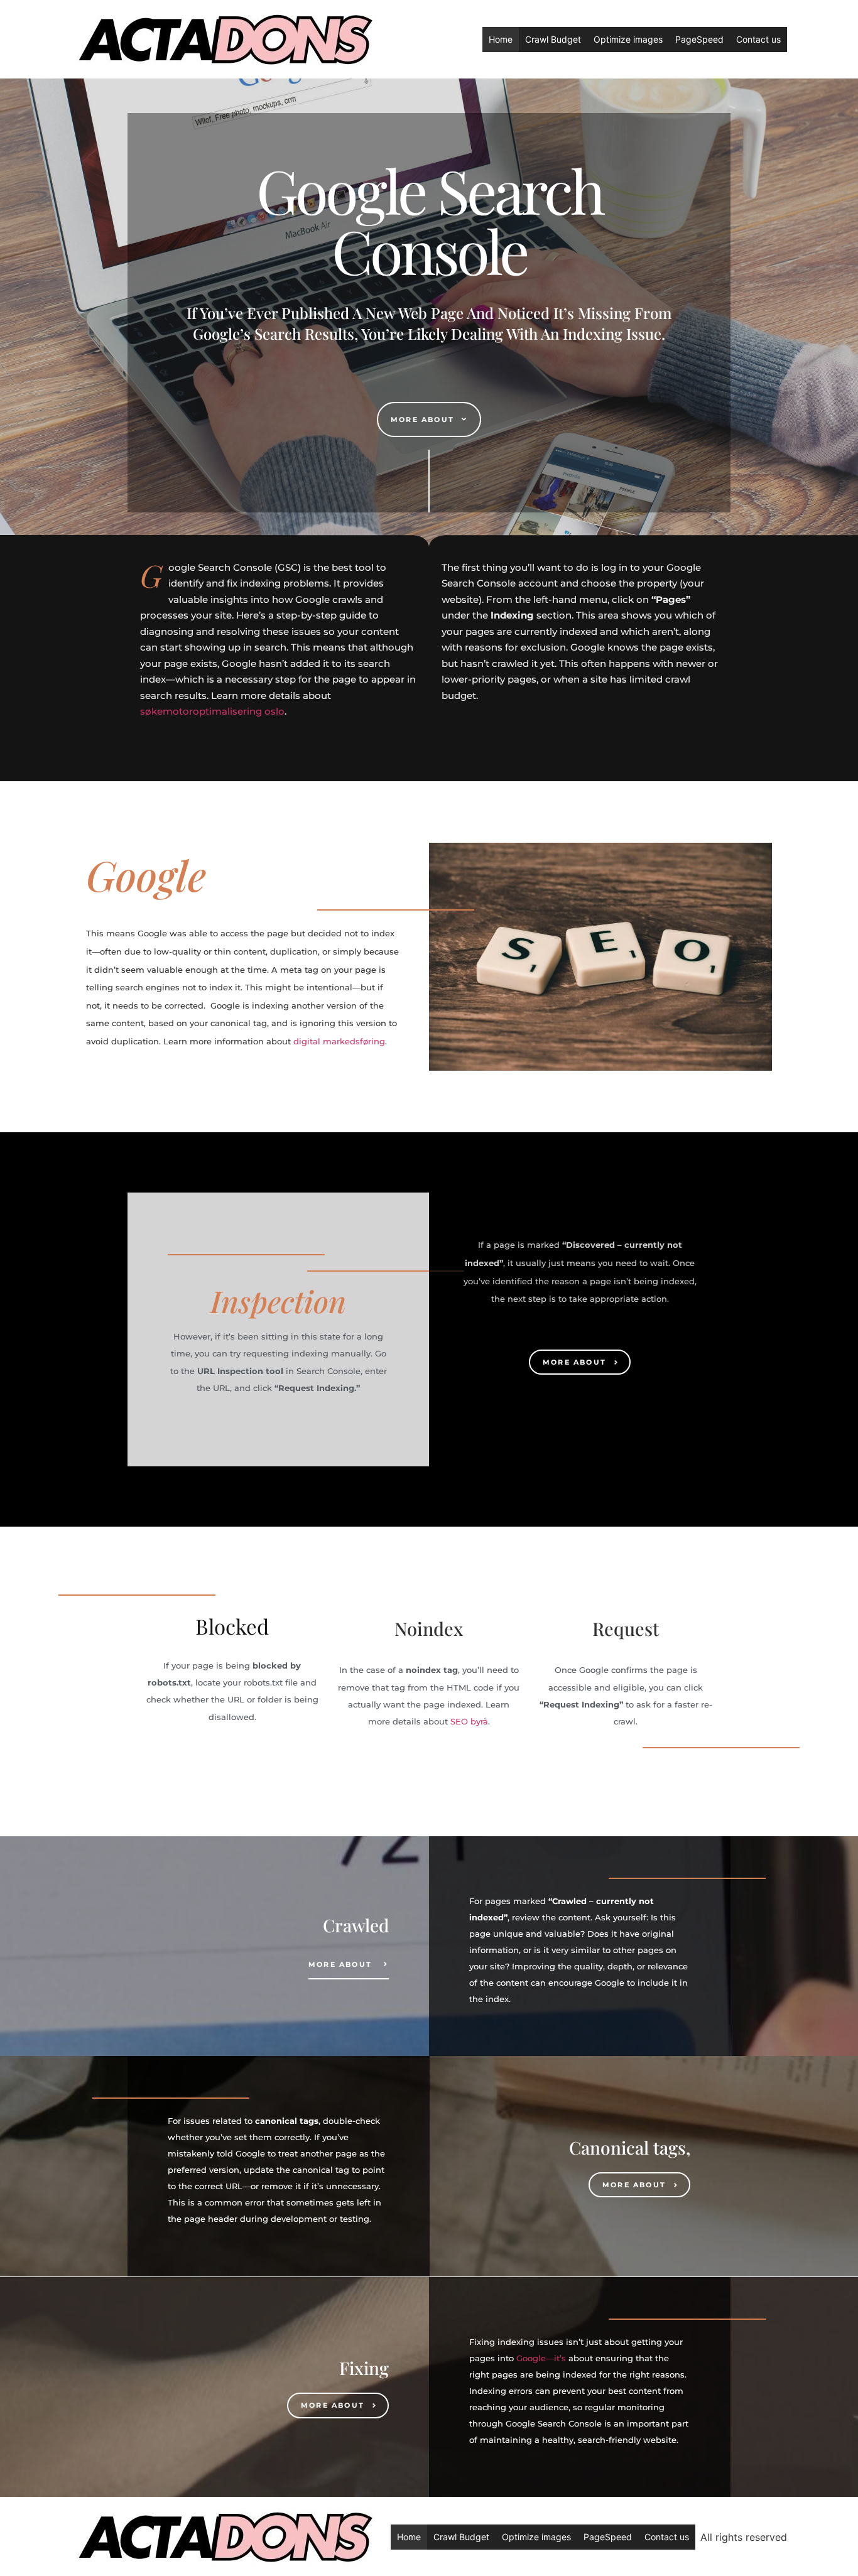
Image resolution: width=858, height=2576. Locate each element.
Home (501, 39)
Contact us (758, 39)
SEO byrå (469, 1721)
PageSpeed (699, 39)
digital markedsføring (339, 1041)
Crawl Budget (553, 39)
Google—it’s (541, 2358)
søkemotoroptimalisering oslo (212, 711)
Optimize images (628, 39)
